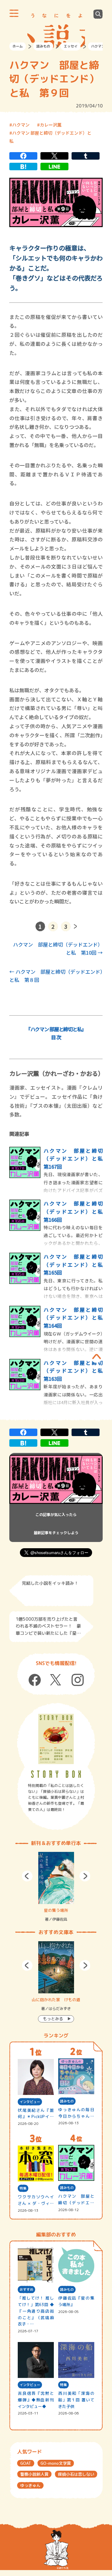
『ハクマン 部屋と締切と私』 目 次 (56, 1033)
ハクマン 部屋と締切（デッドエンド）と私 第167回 (76, 1159)
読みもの (43, 46)
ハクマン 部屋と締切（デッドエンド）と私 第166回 (76, 1211)
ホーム (18, 46)
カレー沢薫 (51, 125)
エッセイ (71, 46)
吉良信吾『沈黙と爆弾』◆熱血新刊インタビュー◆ (36, 2400)
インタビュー (30, 2102)
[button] (27, 1876)
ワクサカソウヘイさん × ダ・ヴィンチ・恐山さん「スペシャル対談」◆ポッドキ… (36, 2200)
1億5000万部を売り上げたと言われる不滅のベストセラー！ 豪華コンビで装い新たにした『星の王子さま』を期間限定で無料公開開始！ (48, 1627)
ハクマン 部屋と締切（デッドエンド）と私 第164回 (76, 1318)
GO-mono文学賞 (56, 2463)
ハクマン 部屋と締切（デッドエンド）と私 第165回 (76, 1264)
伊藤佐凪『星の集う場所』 (76, 2301)
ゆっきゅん (30, 2485)
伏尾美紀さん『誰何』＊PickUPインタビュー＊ (36, 2114)
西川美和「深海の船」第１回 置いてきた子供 (76, 2400)
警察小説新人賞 (34, 2474)
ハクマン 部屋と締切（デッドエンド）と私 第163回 (76, 1371)
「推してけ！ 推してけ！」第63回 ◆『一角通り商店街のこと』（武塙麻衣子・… (36, 2311)
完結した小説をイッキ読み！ (50, 1583)
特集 (23, 2188)
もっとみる (53, 2019)
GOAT (26, 2463)
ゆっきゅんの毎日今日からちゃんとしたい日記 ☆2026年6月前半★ (76, 2113)
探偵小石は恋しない (76, 2474)
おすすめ (26, 2290)
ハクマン (98, 46)
